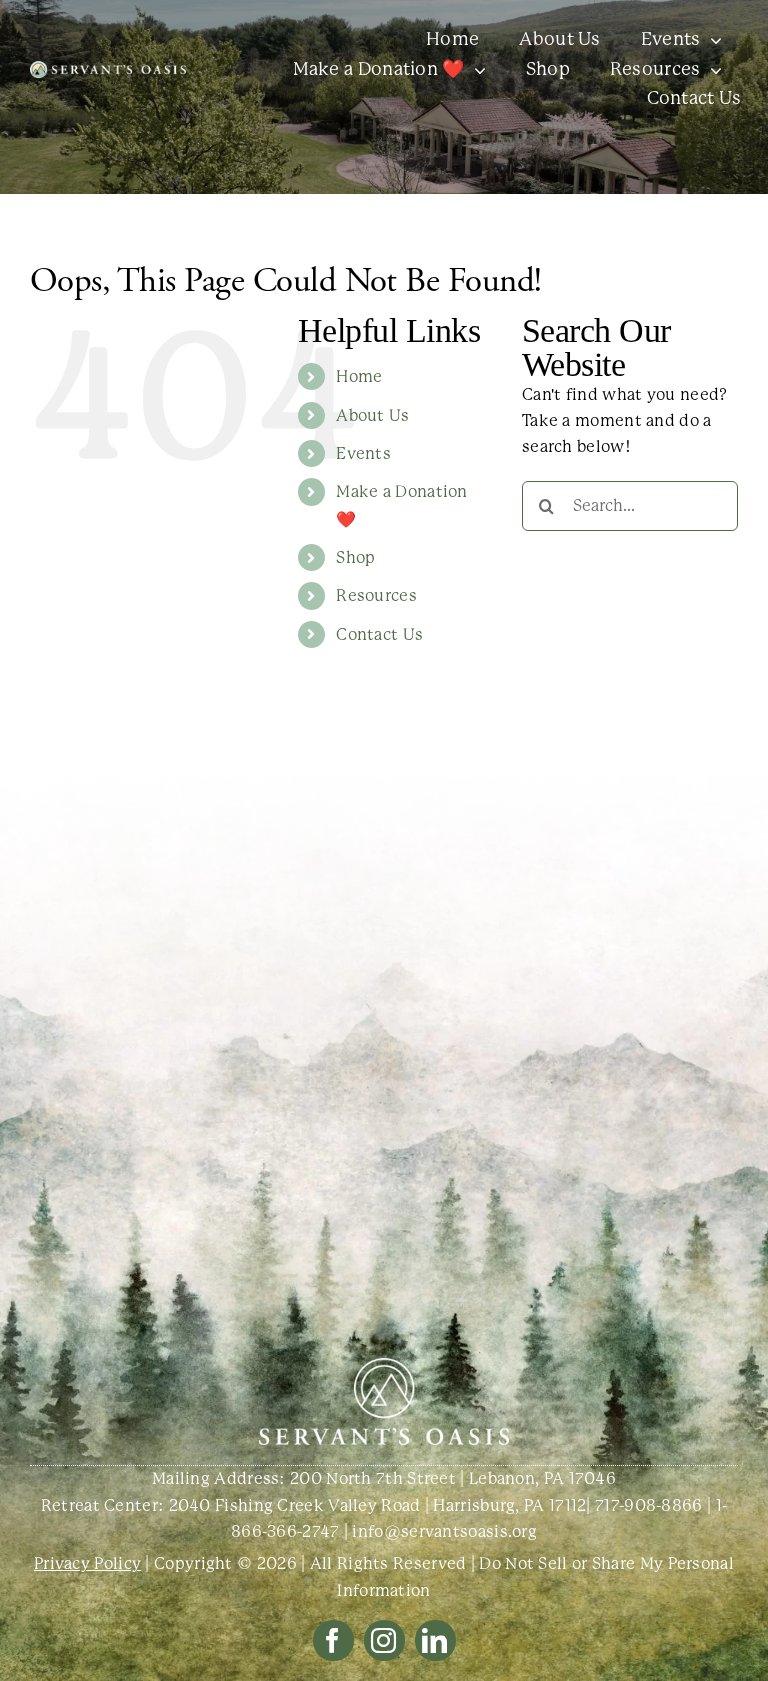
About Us (372, 415)
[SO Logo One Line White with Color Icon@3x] (108, 68)
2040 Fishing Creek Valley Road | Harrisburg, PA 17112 (378, 1505)
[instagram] (384, 1640)
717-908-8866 (649, 1505)
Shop (355, 557)
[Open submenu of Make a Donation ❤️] (475, 70)
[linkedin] (435, 1640)
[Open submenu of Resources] (711, 70)
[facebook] (333, 1640)
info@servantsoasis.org (444, 1531)
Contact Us (379, 634)
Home (359, 376)
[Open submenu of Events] (711, 40)
